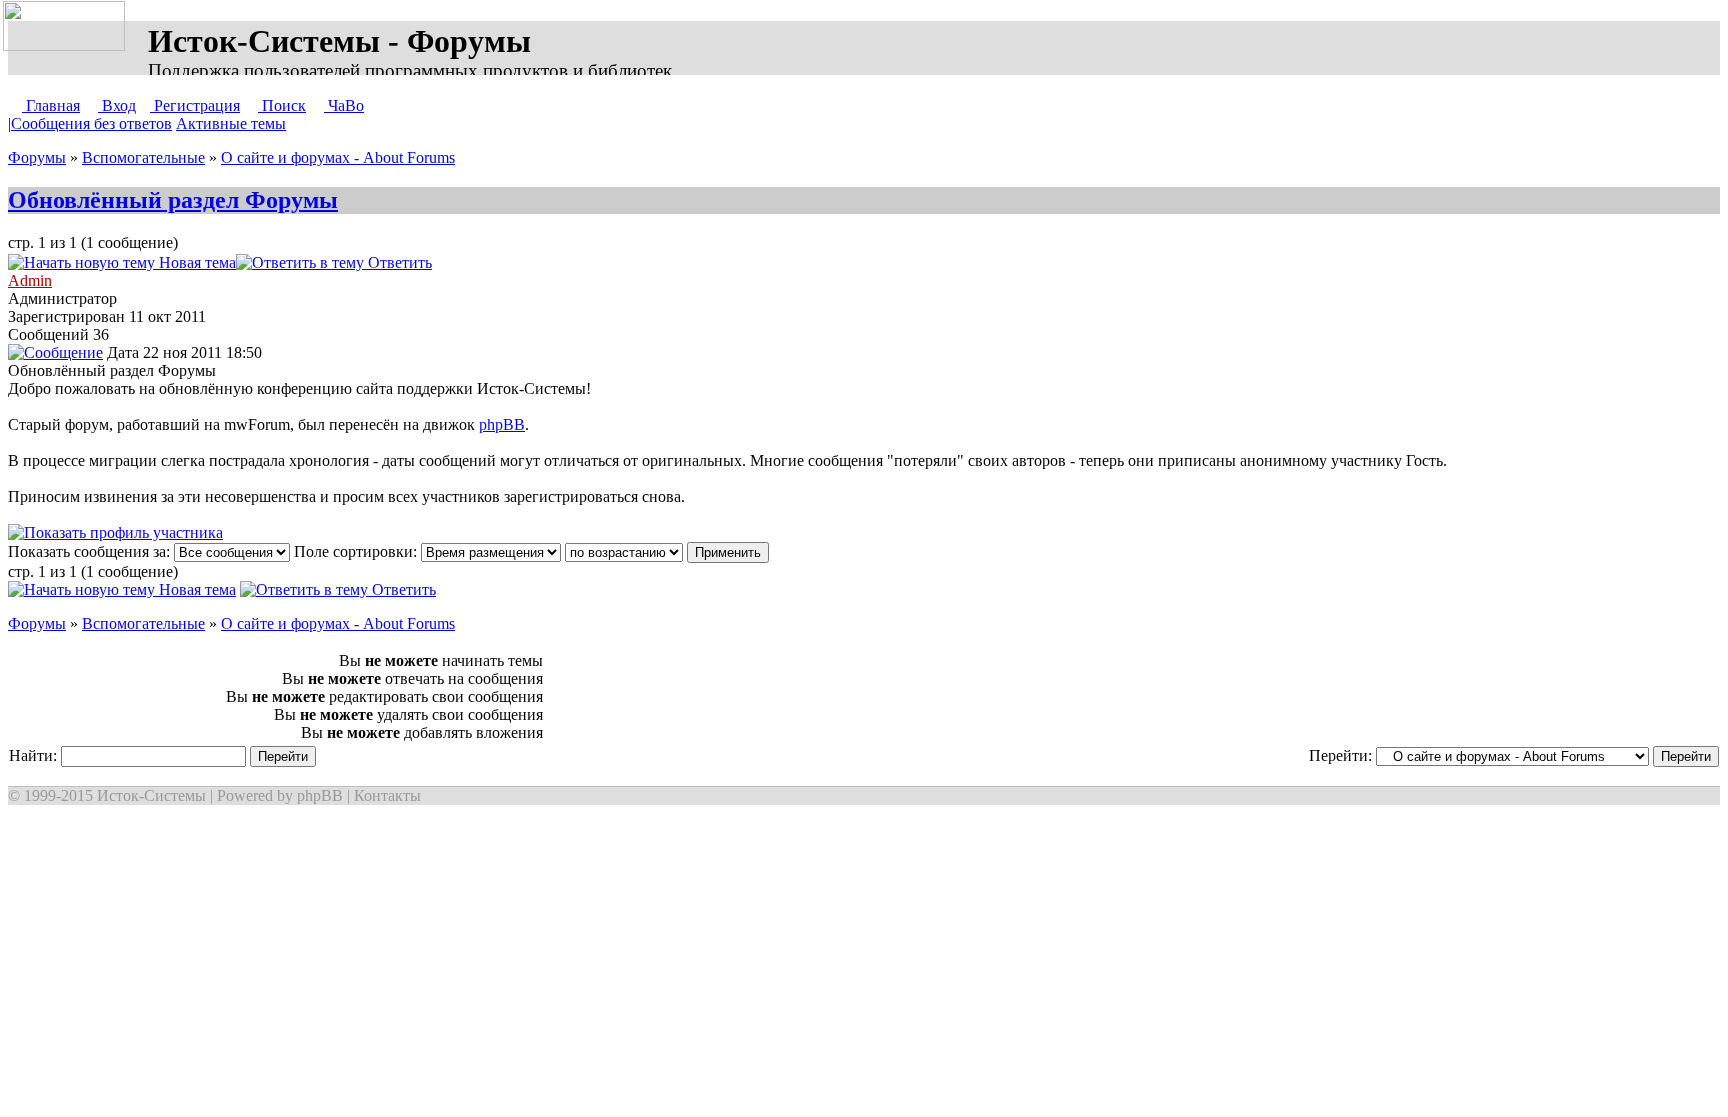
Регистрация (195, 105)
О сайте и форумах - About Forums (338, 157)
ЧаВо (344, 105)
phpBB (502, 424)
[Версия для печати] (452, 262)
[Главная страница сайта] (68, 27)
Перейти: (1342, 755)
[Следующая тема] (496, 262)
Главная (51, 105)
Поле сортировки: (357, 551)
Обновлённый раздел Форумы (173, 200)
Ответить (398, 262)
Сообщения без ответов (91, 123)
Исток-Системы (151, 795)
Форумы (37, 157)
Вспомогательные (143, 157)
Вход (117, 105)
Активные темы (231, 123)
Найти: (35, 755)
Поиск (282, 105)
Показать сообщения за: (91, 551)
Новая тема (195, 262)
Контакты (387, 795)
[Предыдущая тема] (476, 262)
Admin (30, 280)
